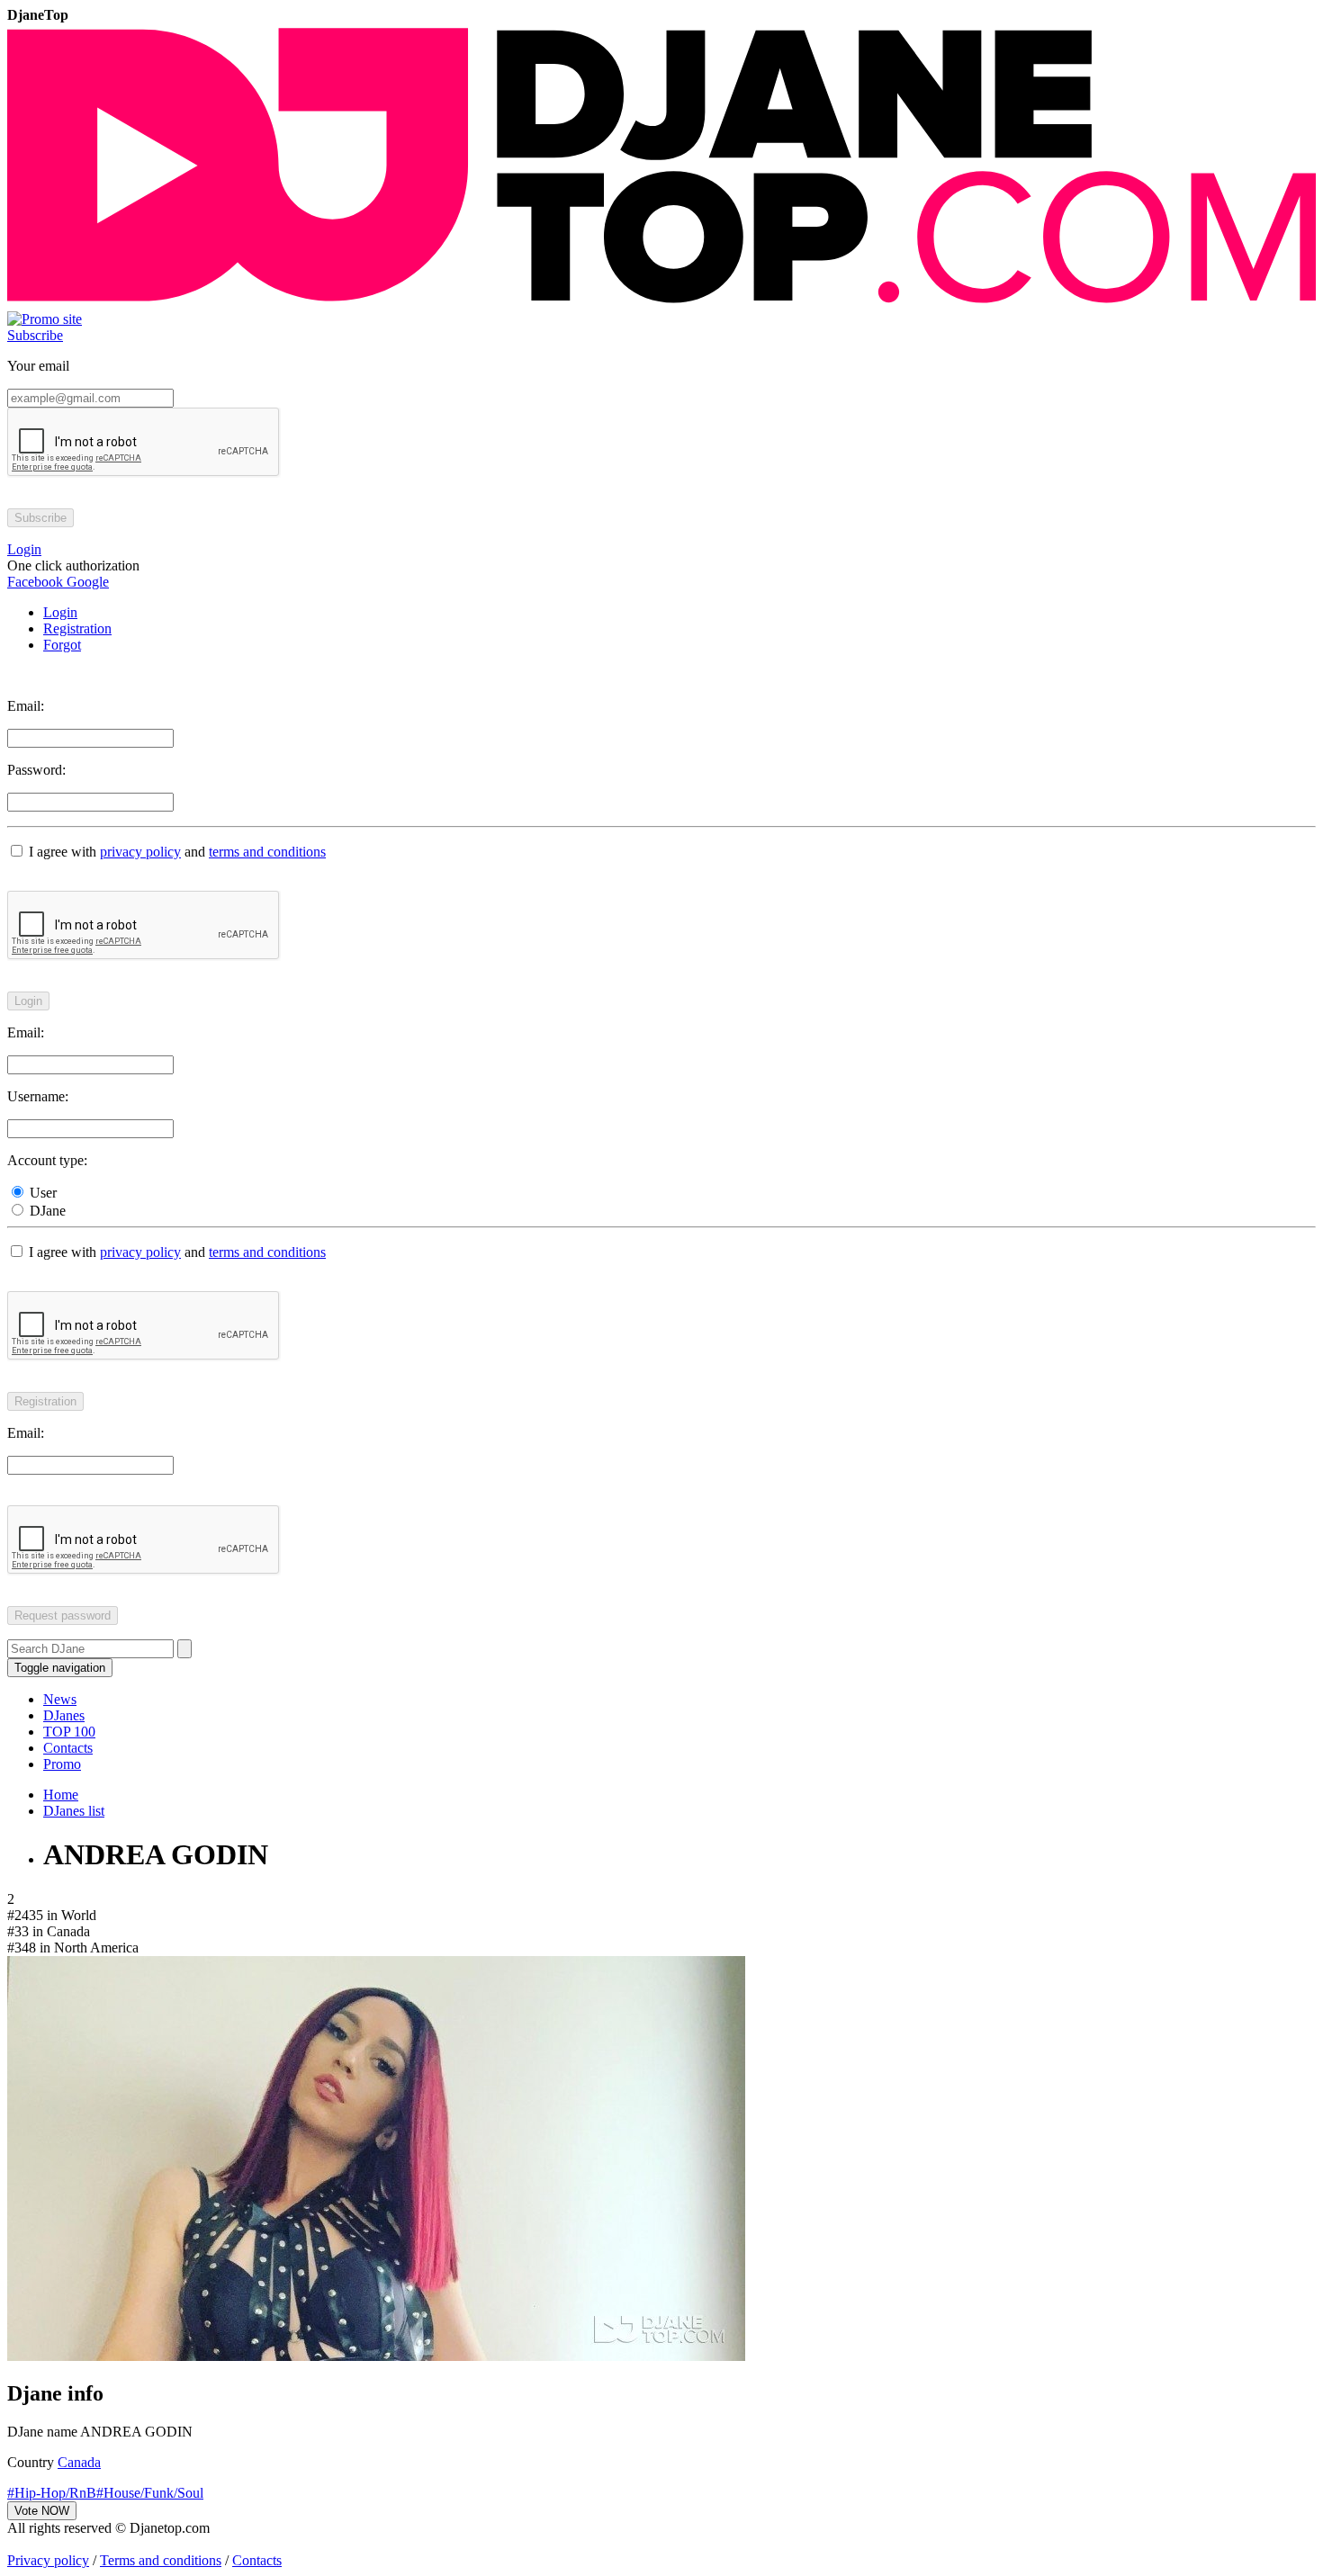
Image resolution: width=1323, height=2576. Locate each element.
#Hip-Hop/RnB (52, 2493)
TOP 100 (69, 1732)
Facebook (35, 582)
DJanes (64, 1715)
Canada (79, 2462)
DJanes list (74, 1811)
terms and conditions (267, 852)
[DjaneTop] (661, 303)
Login (60, 612)
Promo (62, 1764)
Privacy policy (48, 2560)
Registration (77, 628)
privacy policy (140, 852)
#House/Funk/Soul (150, 2493)
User (41, 1193)
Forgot (62, 645)
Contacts (68, 1748)
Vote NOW (42, 2511)
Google (86, 582)
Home (61, 1795)
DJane (46, 1211)
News (60, 1699)
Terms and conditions (161, 2560)
